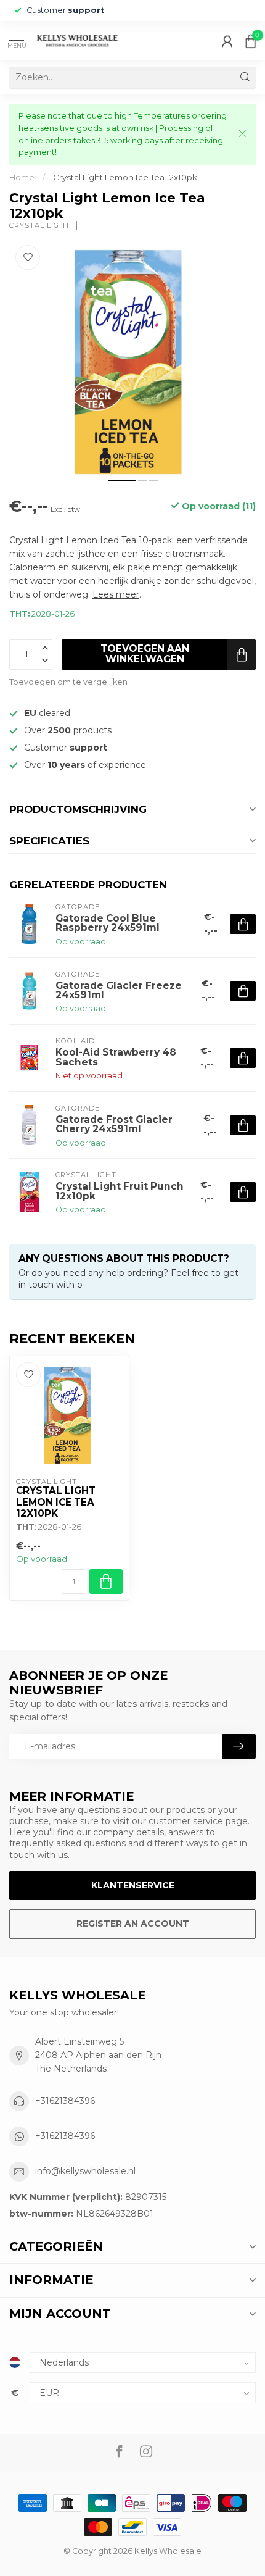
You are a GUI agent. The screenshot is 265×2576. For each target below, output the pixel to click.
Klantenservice (133, 1885)
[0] (251, 41)
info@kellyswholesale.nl (85, 2171)
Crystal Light (40, 226)
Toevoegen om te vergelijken (68, 682)
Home (22, 177)
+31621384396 (65, 2101)
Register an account (133, 1924)
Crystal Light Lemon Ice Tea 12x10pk (125, 177)
